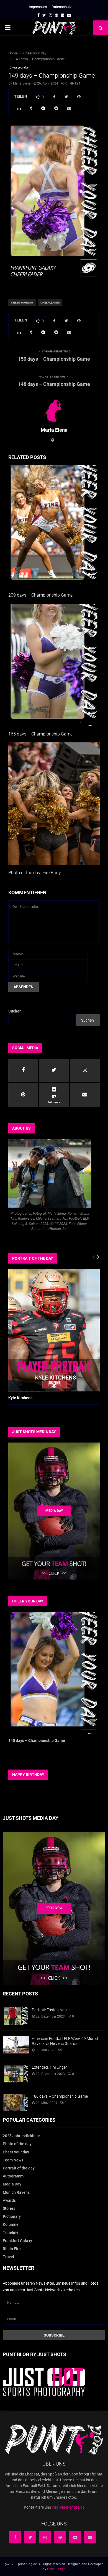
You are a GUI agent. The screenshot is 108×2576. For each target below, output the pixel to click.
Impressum (38, 7)
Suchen (15, 1011)
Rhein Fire (12, 2249)
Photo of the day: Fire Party (35, 873)
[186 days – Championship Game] (16, 2102)
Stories (9, 2208)
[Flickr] (75, 2537)
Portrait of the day (19, 2168)
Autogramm (13, 2176)
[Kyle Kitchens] (54, 1330)
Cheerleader (50, 303)
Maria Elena (22, 83)
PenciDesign (56, 2569)
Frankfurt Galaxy (17, 2241)
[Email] (90, 2537)
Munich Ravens (16, 2192)
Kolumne (11, 2224)
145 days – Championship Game (37, 1741)
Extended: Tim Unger (49, 2067)
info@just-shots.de (68, 2507)
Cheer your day (19, 68)
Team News (13, 2160)
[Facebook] (15, 2537)
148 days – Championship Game (54, 384)
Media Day (12, 2184)
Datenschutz (61, 7)
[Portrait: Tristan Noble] (16, 2016)
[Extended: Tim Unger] (16, 2073)
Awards (9, 2200)
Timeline (11, 2232)
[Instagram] (45, 2537)
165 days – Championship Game (40, 734)
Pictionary (12, 2216)
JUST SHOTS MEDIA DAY (34, 1432)
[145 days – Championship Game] (54, 1673)
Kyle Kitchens (20, 1398)
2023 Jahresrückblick (22, 2136)
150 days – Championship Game (54, 359)
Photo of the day (17, 2144)
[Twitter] (30, 2537)
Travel (8, 2257)
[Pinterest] (60, 2537)
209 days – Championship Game (40, 595)
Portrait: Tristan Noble (51, 2010)
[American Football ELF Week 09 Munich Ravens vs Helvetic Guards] (16, 2045)
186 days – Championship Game (60, 2096)
